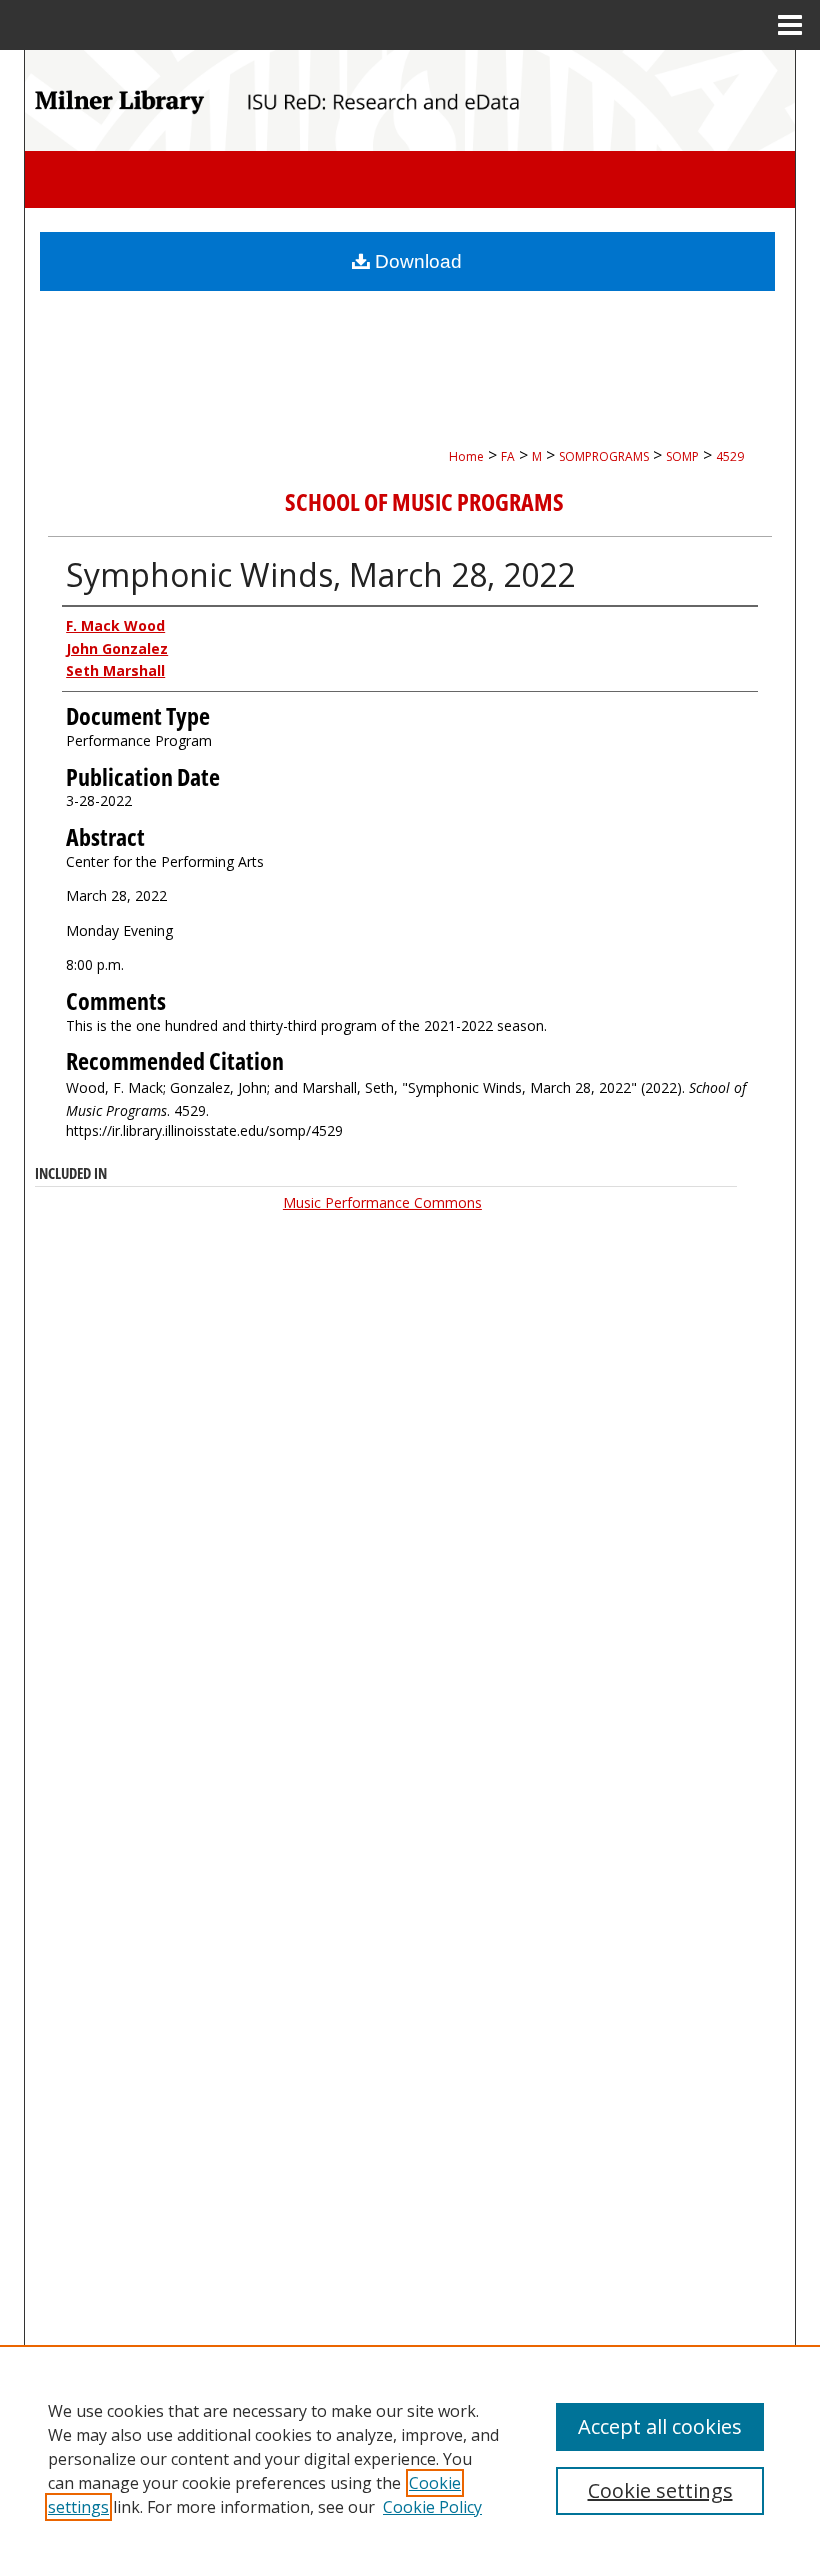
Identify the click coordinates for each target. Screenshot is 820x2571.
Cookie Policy (432, 2507)
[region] (410, 2458)
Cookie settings (660, 2490)
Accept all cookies (660, 2426)
